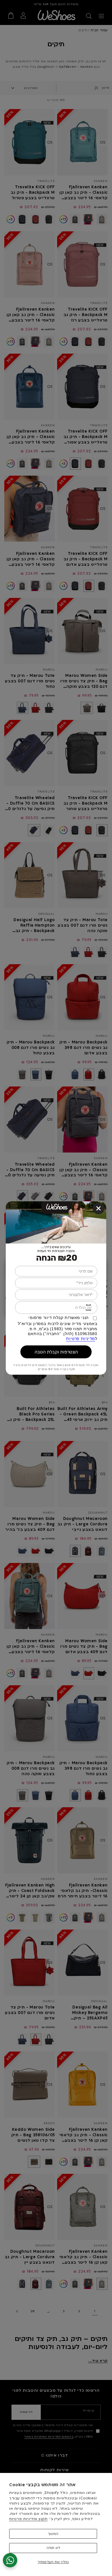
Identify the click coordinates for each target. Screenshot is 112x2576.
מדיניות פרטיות (80, 1339)
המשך (53, 2534)
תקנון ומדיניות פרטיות (28, 2519)
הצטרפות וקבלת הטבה (56, 1352)
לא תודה (53, 2548)
